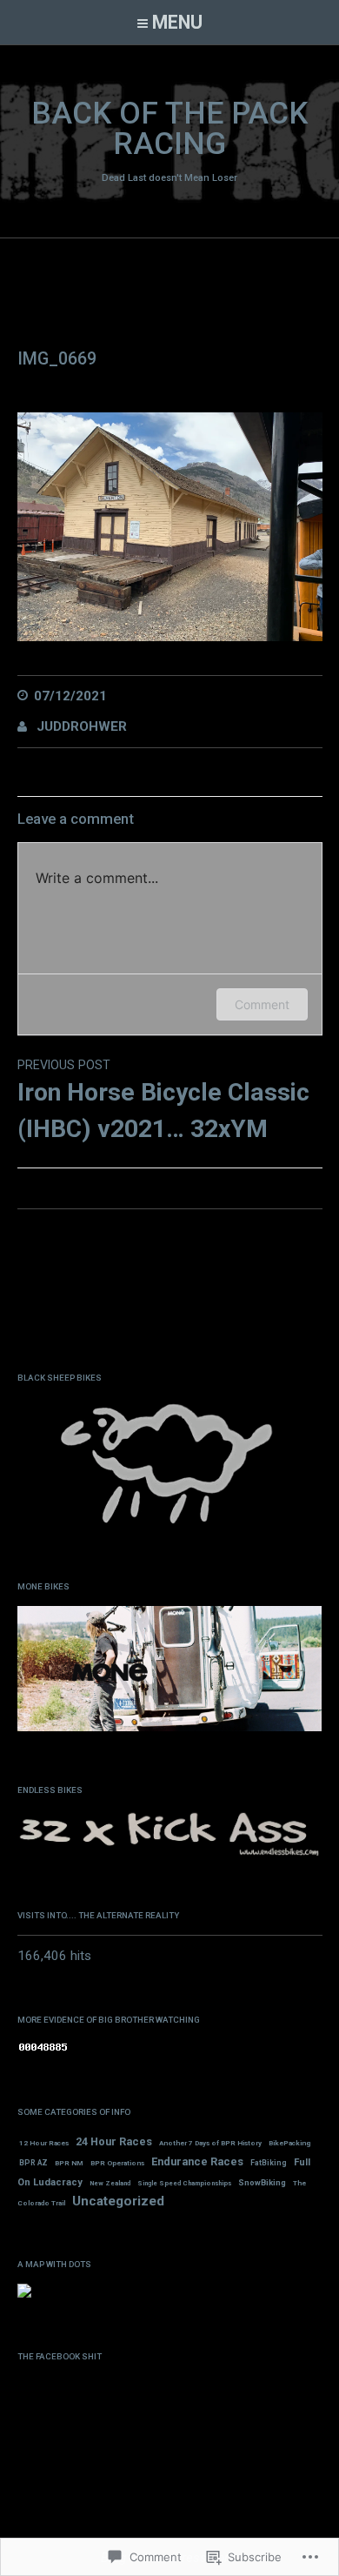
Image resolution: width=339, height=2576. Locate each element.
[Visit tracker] (24, 2294)
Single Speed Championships (184, 2183)
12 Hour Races (44, 2143)
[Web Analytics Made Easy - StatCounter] (43, 2049)
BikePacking (289, 2143)
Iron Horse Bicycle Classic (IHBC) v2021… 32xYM (163, 1101)
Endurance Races (197, 2161)
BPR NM (69, 2163)
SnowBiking (262, 2182)
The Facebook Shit (60, 2356)
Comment (262, 1004)
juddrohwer (82, 726)
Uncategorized (118, 2201)
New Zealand (110, 2183)
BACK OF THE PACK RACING (169, 129)
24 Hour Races (114, 2141)
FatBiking (269, 2163)
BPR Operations (117, 2163)
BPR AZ (33, 2163)
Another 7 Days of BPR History (210, 2143)
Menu (177, 22)
